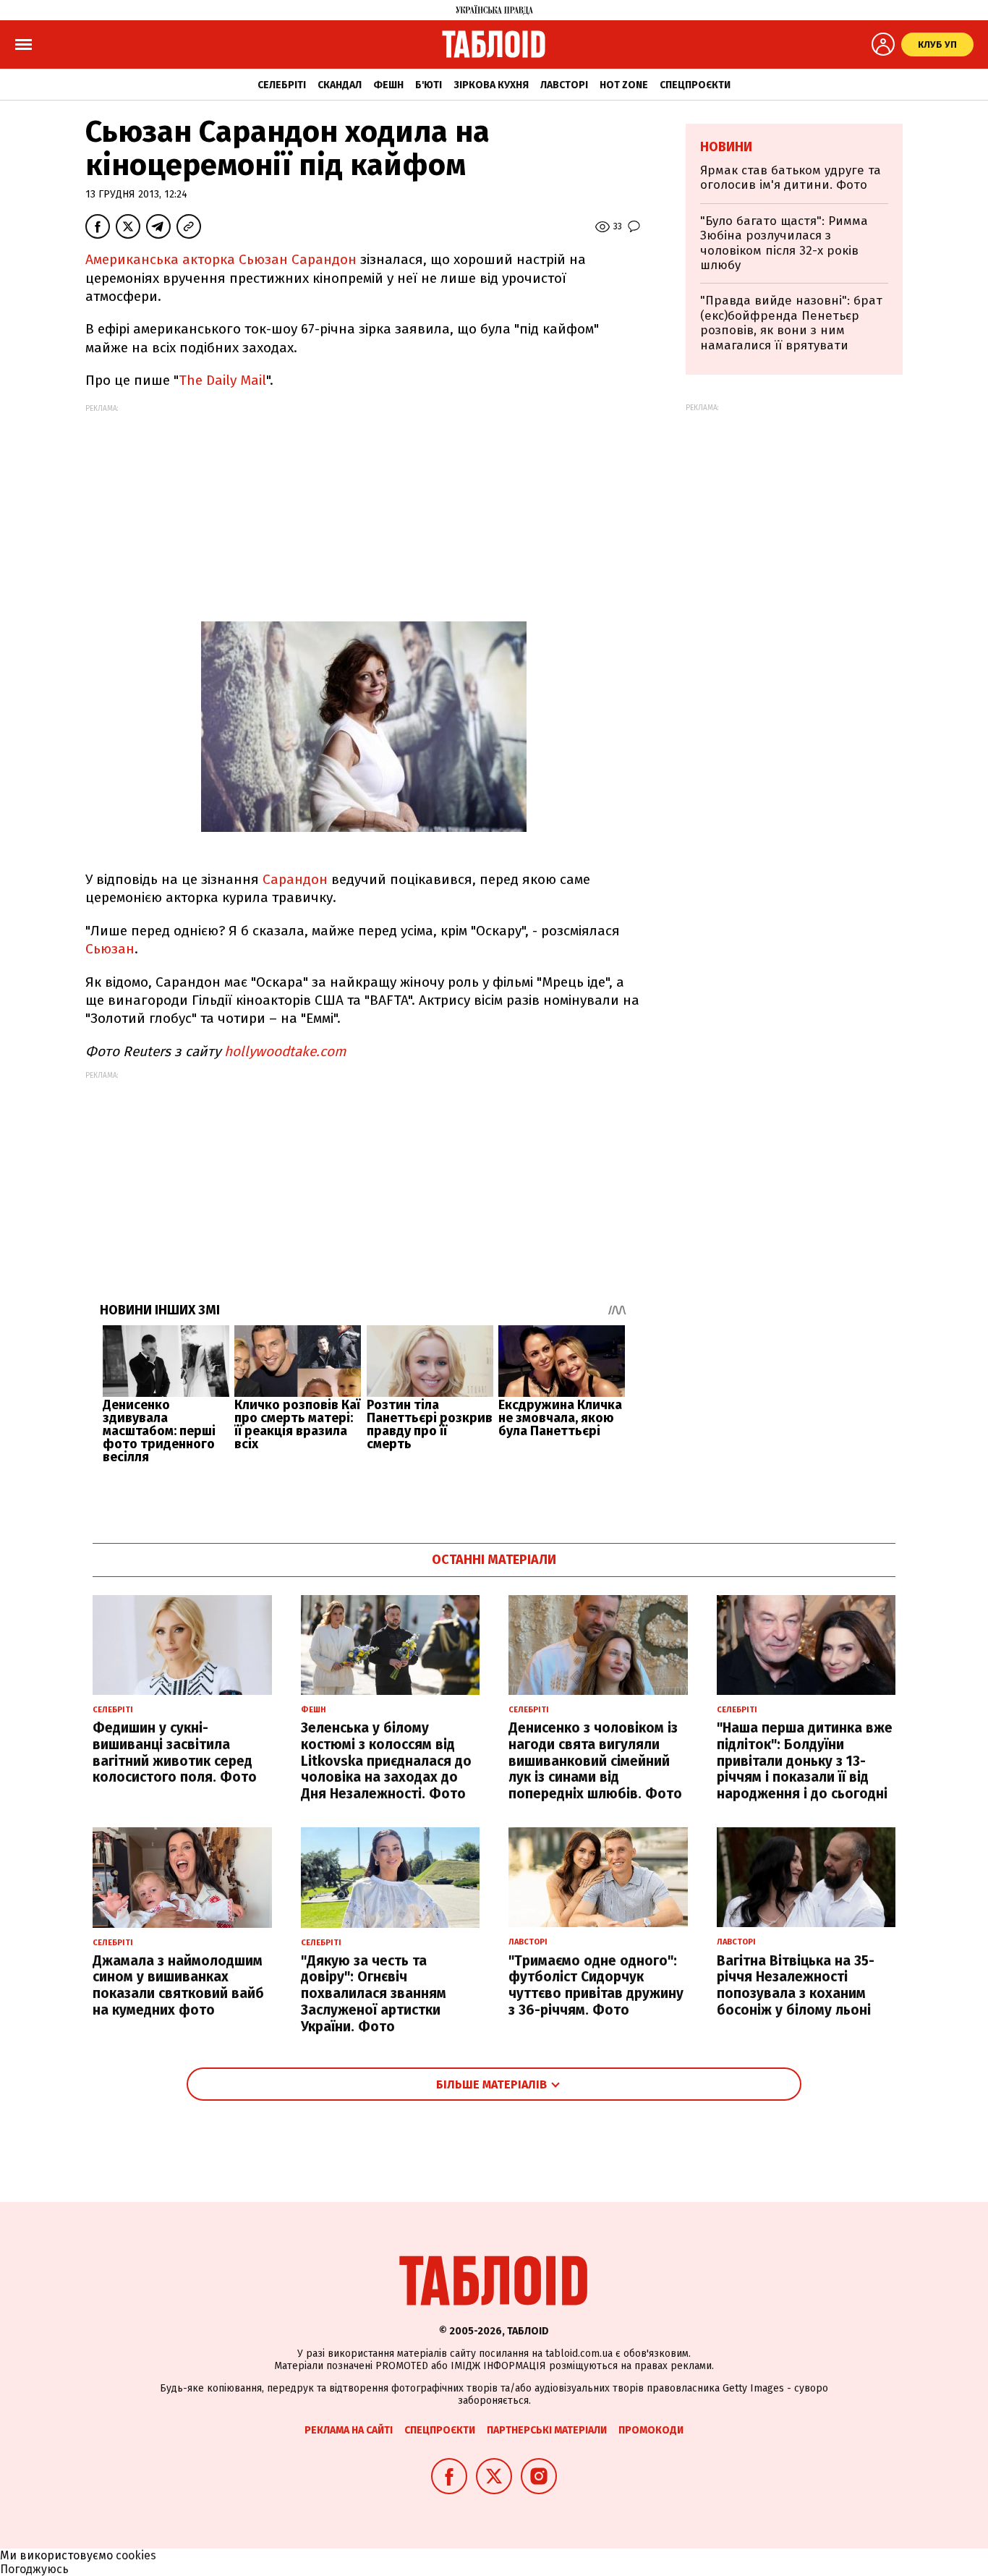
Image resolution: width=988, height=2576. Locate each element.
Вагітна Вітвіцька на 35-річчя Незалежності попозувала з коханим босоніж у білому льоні (796, 1985)
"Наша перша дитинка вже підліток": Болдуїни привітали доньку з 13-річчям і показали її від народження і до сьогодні (805, 1761)
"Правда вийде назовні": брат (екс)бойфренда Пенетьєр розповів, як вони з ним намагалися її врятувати (791, 323)
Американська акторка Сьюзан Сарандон (221, 259)
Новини (726, 147)
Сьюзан (110, 949)
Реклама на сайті (349, 2430)
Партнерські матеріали (547, 2430)
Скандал (340, 85)
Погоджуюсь (34, 2569)
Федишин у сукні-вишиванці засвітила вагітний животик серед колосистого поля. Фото (175, 1752)
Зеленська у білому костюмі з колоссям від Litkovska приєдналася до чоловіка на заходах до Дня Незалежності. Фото (386, 1761)
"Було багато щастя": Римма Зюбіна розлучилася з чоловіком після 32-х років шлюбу (784, 243)
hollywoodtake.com (285, 1051)
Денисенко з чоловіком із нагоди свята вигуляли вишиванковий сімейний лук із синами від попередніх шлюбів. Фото (595, 1761)
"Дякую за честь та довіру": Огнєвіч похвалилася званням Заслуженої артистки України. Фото (374, 1994)
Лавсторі (564, 85)
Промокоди (651, 2430)
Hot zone (624, 85)
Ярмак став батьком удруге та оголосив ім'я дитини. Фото (791, 178)
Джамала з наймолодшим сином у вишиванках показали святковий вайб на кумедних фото (178, 1985)
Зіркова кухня (491, 85)
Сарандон (295, 879)
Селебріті (282, 85)
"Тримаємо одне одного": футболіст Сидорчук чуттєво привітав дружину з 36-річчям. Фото (596, 1985)
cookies (136, 2555)
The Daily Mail (222, 380)
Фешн (388, 85)
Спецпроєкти (695, 85)
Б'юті (429, 85)
